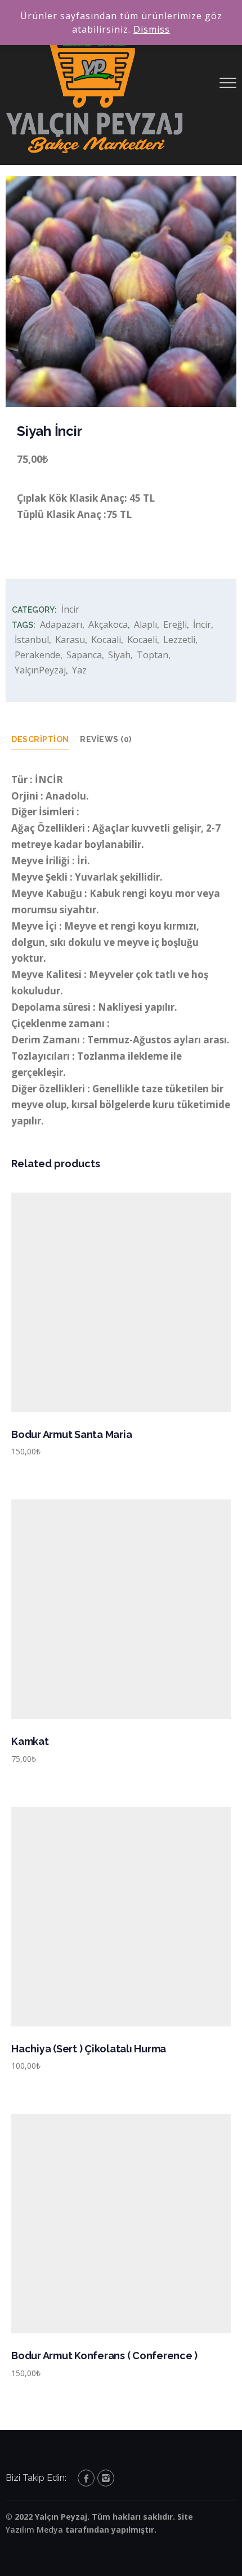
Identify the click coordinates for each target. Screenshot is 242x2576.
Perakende (37, 655)
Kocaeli (142, 640)
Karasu (70, 640)
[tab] (46, 740)
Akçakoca (108, 624)
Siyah (119, 655)
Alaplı (145, 624)
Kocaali (106, 640)
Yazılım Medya (34, 2530)
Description (40, 739)
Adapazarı (61, 624)
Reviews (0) (106, 739)
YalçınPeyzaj (40, 670)
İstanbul (32, 640)
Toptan (153, 655)
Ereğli (175, 624)
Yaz (79, 670)
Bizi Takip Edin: (36, 2478)
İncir (70, 609)
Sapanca (84, 655)
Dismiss (152, 29)
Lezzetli (179, 640)
